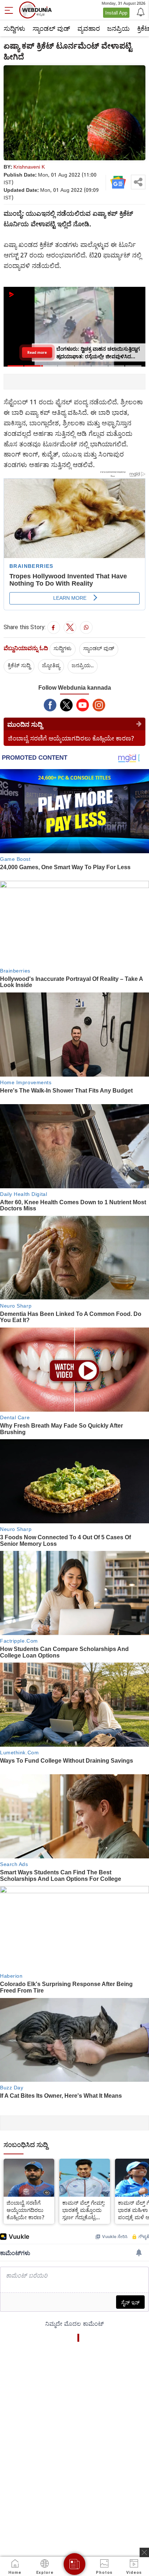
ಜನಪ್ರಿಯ (118, 28)
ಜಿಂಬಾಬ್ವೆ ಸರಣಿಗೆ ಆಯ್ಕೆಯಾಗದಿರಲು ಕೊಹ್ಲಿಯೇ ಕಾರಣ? (71, 738)
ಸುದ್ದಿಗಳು (14, 28)
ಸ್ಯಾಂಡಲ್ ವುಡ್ (51, 28)
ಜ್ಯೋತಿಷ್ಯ (51, 665)
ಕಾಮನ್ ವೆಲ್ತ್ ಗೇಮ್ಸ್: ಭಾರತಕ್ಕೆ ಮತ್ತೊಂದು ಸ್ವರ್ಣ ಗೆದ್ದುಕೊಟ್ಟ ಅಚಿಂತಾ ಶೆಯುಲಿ (84, 2210)
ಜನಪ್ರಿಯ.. (83, 665)
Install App (116, 13)
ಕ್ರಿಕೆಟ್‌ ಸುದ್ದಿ (19, 665)
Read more (37, 352)
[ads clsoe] (144, 2552)
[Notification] (140, 12)
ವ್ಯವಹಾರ (89, 28)
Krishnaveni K (29, 167)
